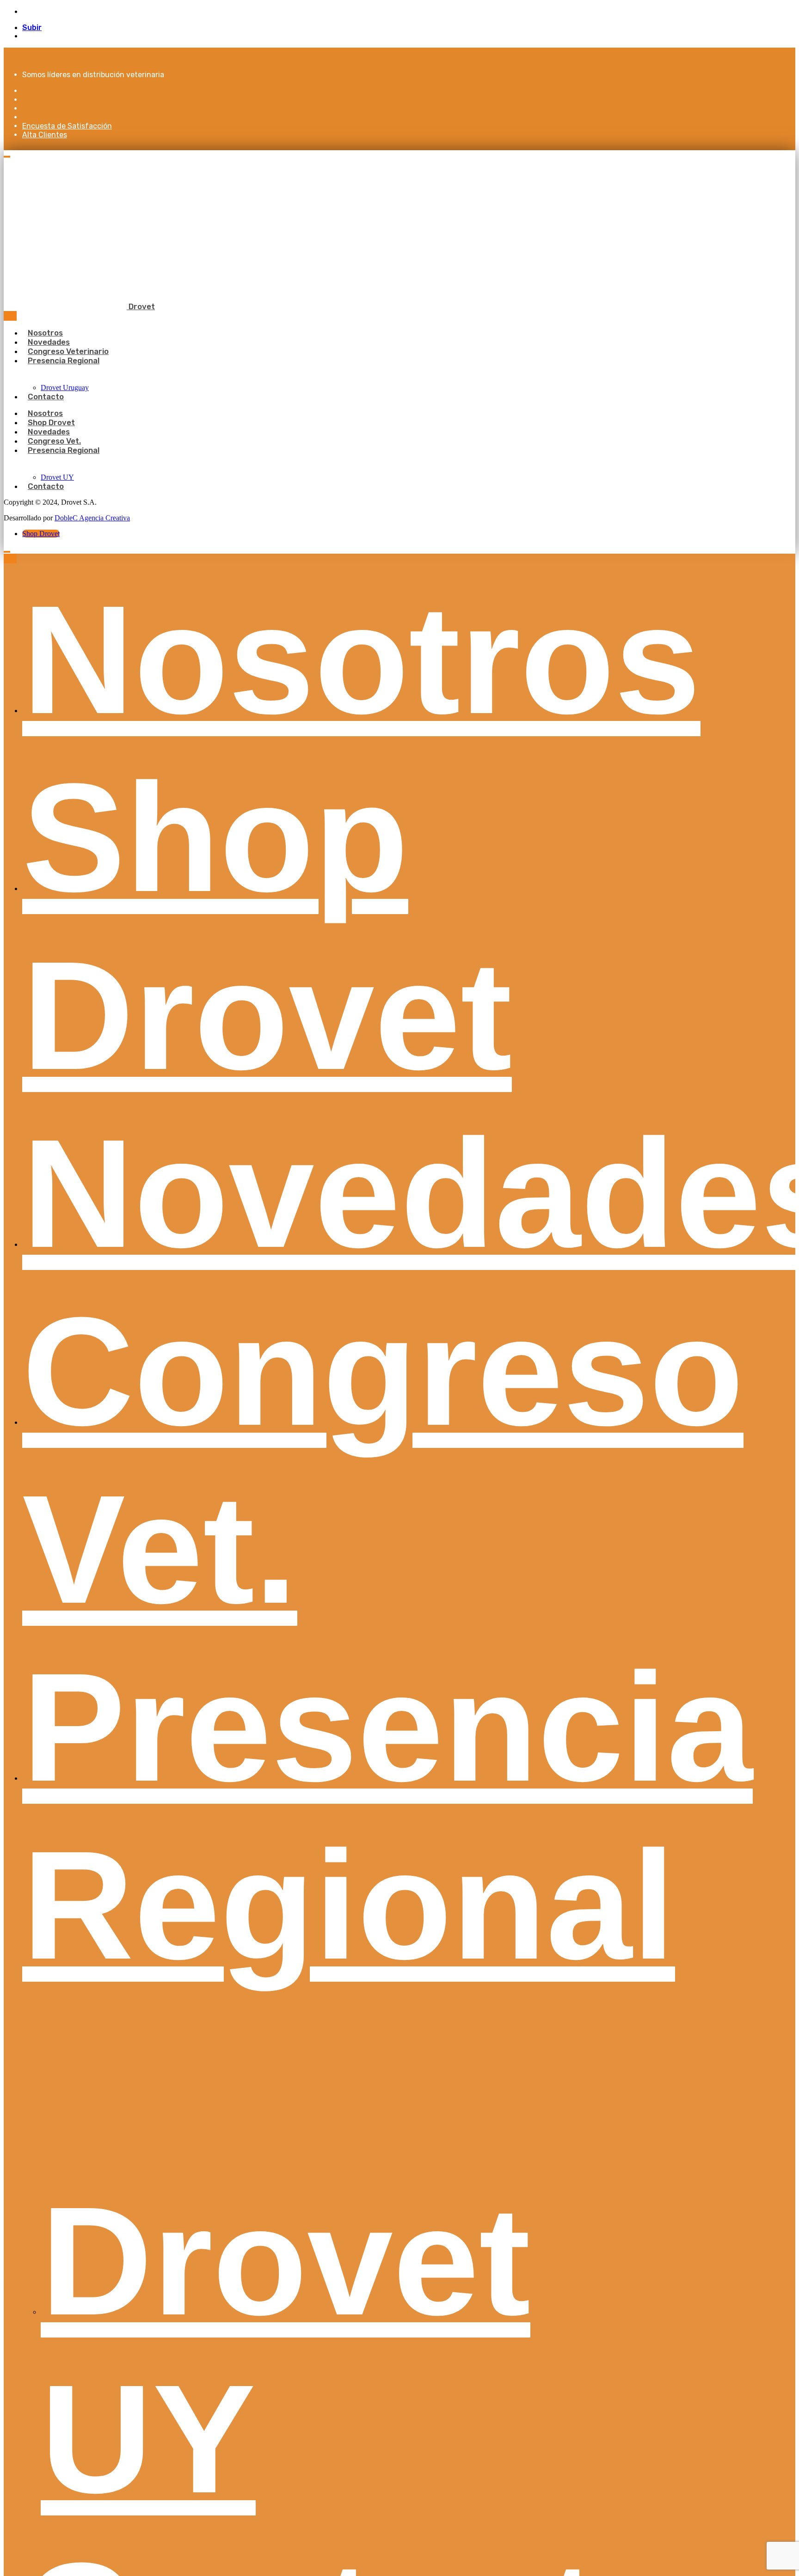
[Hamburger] (7, 157)
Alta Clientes (45, 135)
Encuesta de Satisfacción (67, 126)
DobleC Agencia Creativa (92, 518)
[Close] (10, 316)
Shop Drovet (41, 534)
